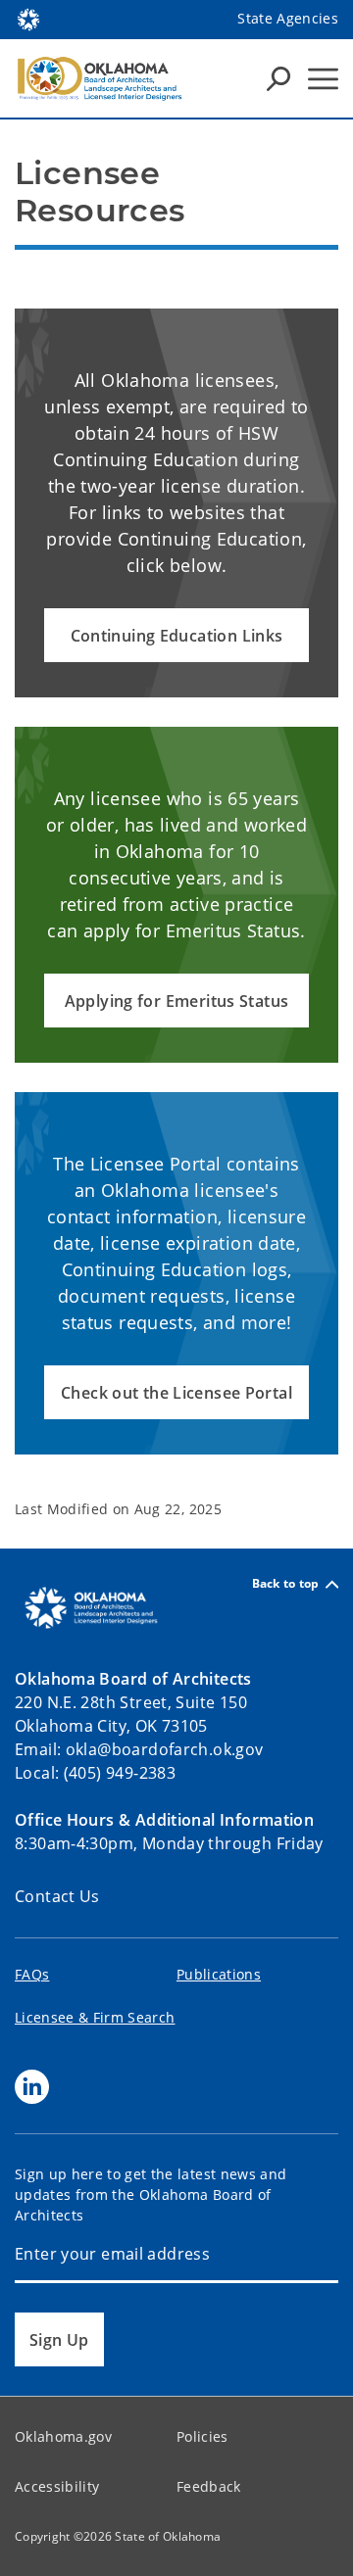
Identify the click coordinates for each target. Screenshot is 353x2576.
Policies (202, 2436)
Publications (219, 1974)
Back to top (286, 1584)
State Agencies (288, 18)
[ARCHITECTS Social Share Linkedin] (32, 2087)
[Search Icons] (278, 78)
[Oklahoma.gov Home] (28, 18)
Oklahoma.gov (63, 2436)
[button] (176, 635)
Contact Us (57, 1896)
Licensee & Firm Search (95, 2017)
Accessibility (57, 2486)
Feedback (209, 2486)
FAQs (32, 1974)
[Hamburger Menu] (323, 79)
